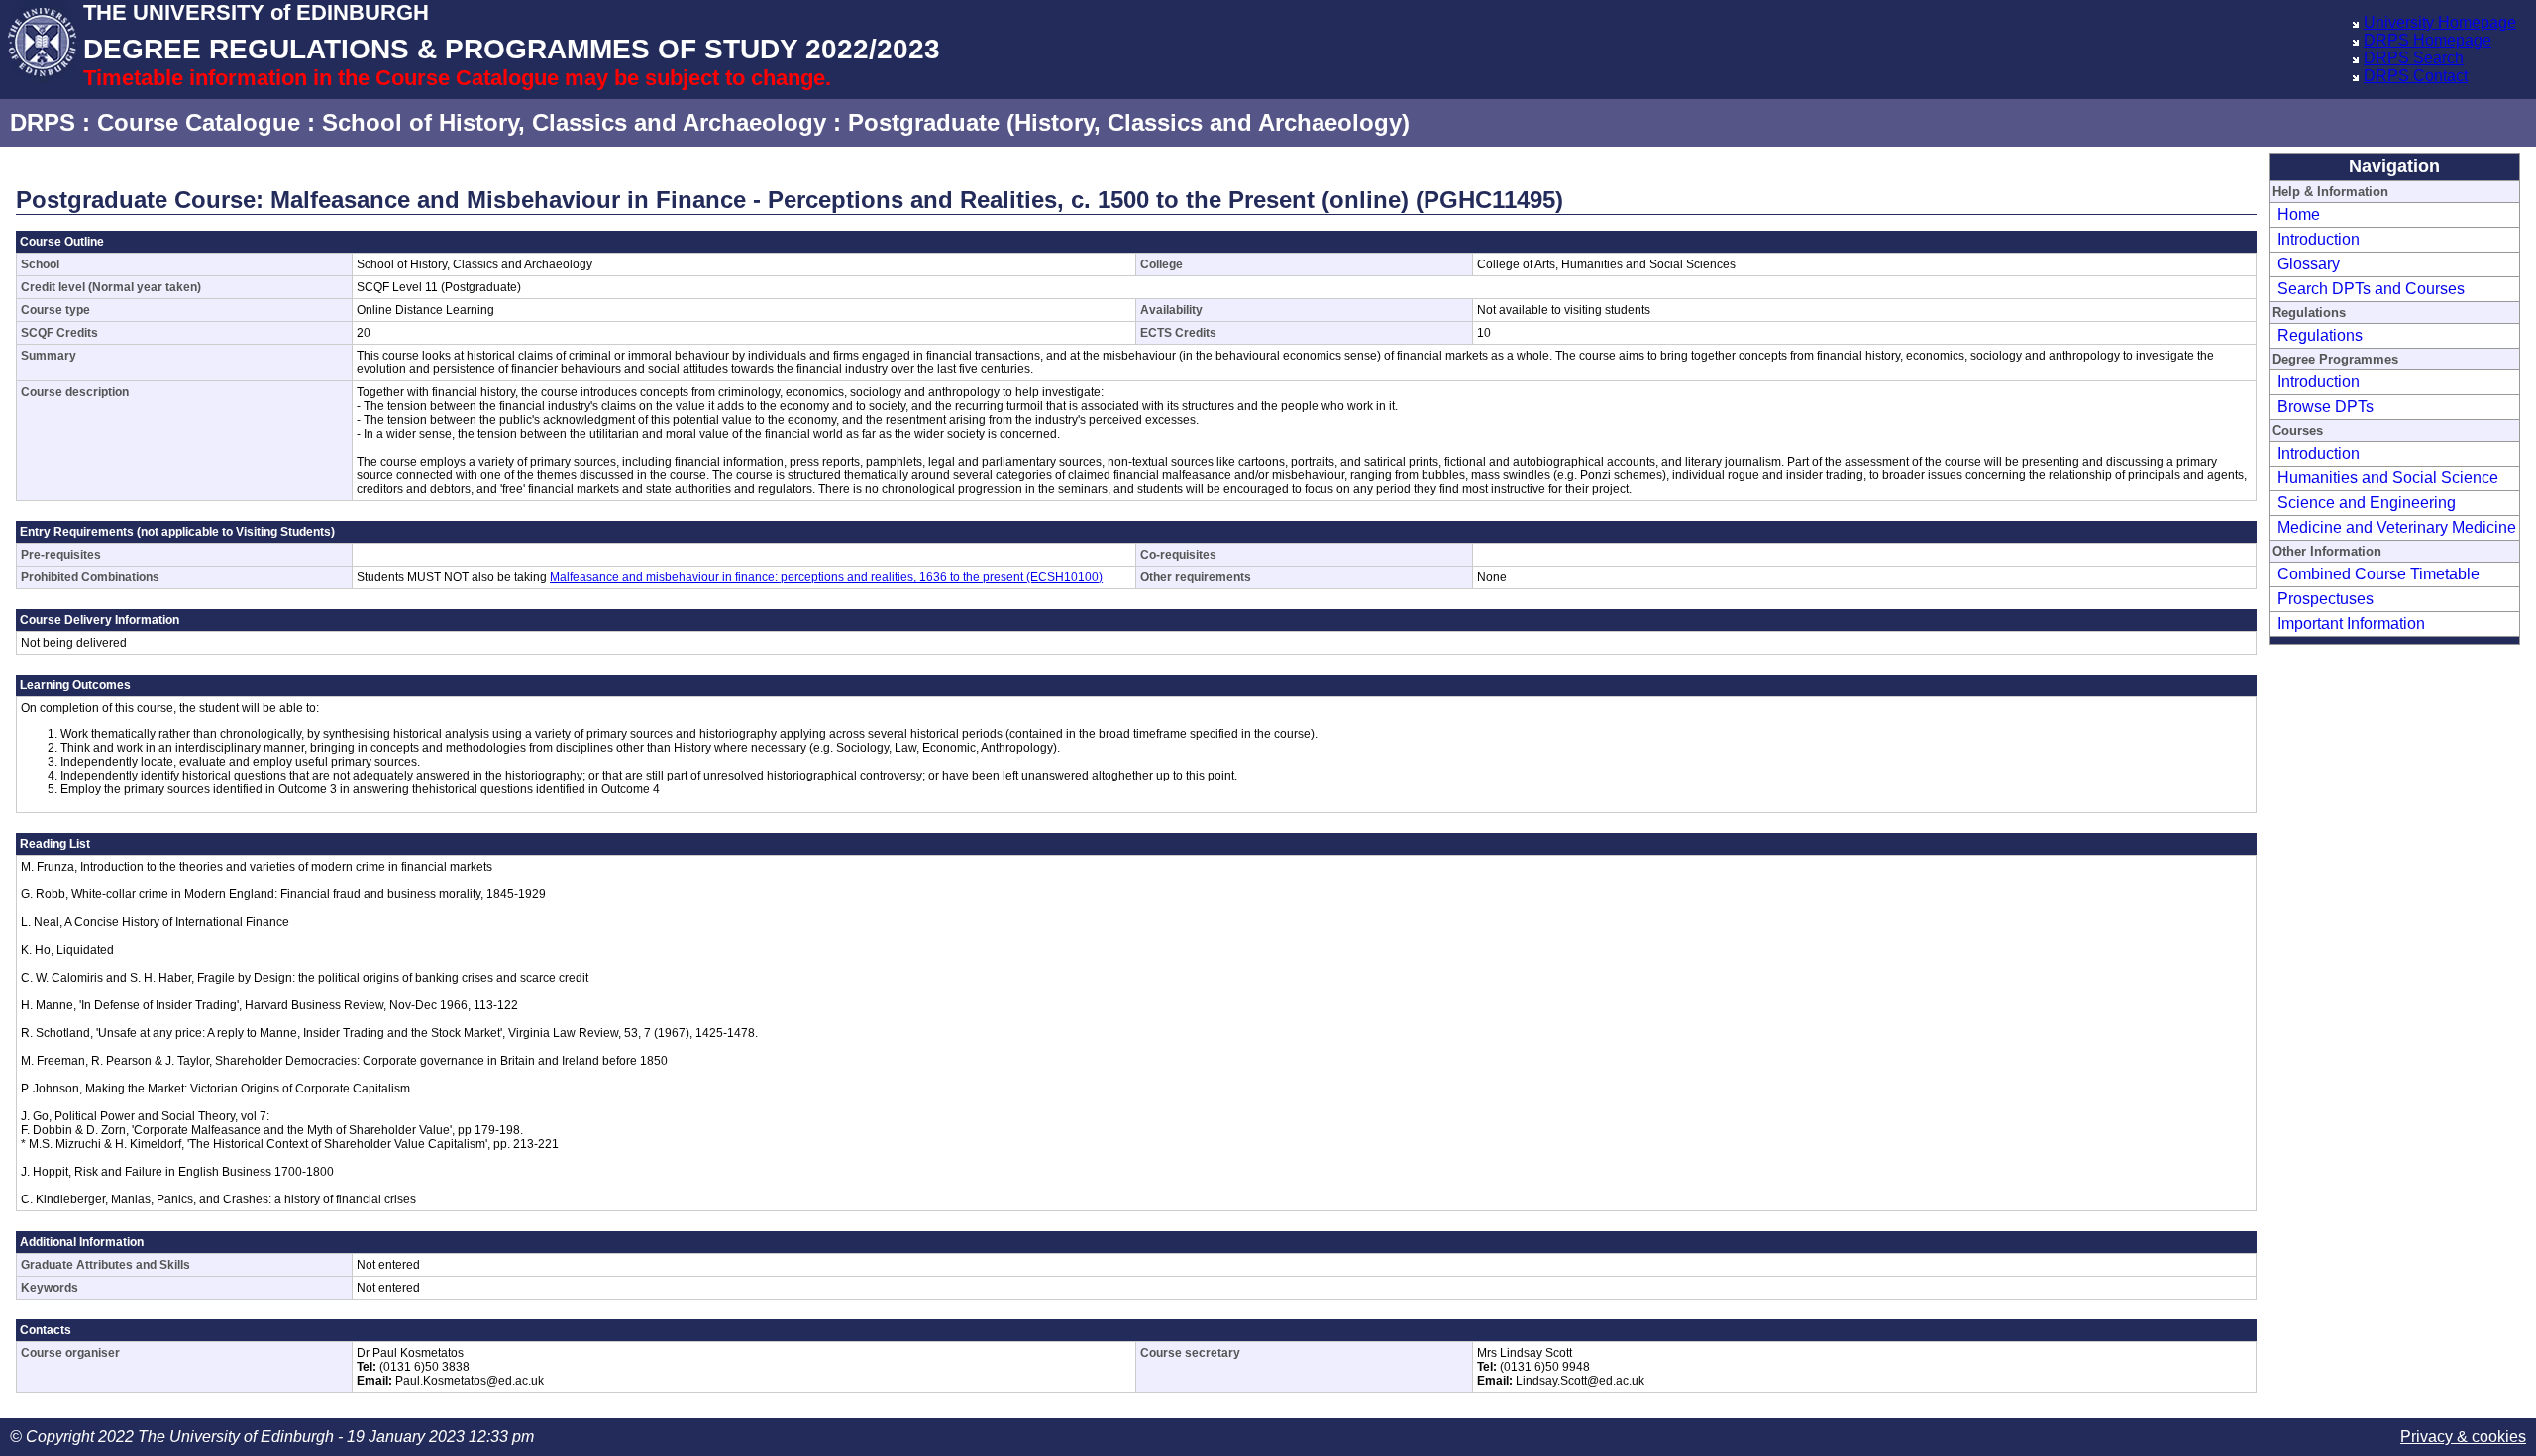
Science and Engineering (2367, 503)
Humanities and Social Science (2388, 478)
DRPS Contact (2416, 76)
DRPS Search (2414, 58)
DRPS (43, 122)
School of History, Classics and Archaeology (574, 122)
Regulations (2320, 335)
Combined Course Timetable (2378, 574)
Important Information (2351, 624)
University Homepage (2440, 22)
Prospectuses (2325, 599)
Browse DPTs (2325, 407)
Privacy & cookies (2463, 1437)
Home (2299, 214)
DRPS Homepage (2428, 40)
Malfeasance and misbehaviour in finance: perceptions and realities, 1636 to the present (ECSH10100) (826, 577)
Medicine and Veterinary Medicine (2397, 527)
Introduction (2319, 239)
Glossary (2309, 264)
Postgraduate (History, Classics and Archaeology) (1129, 122)
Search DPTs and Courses (2371, 289)
